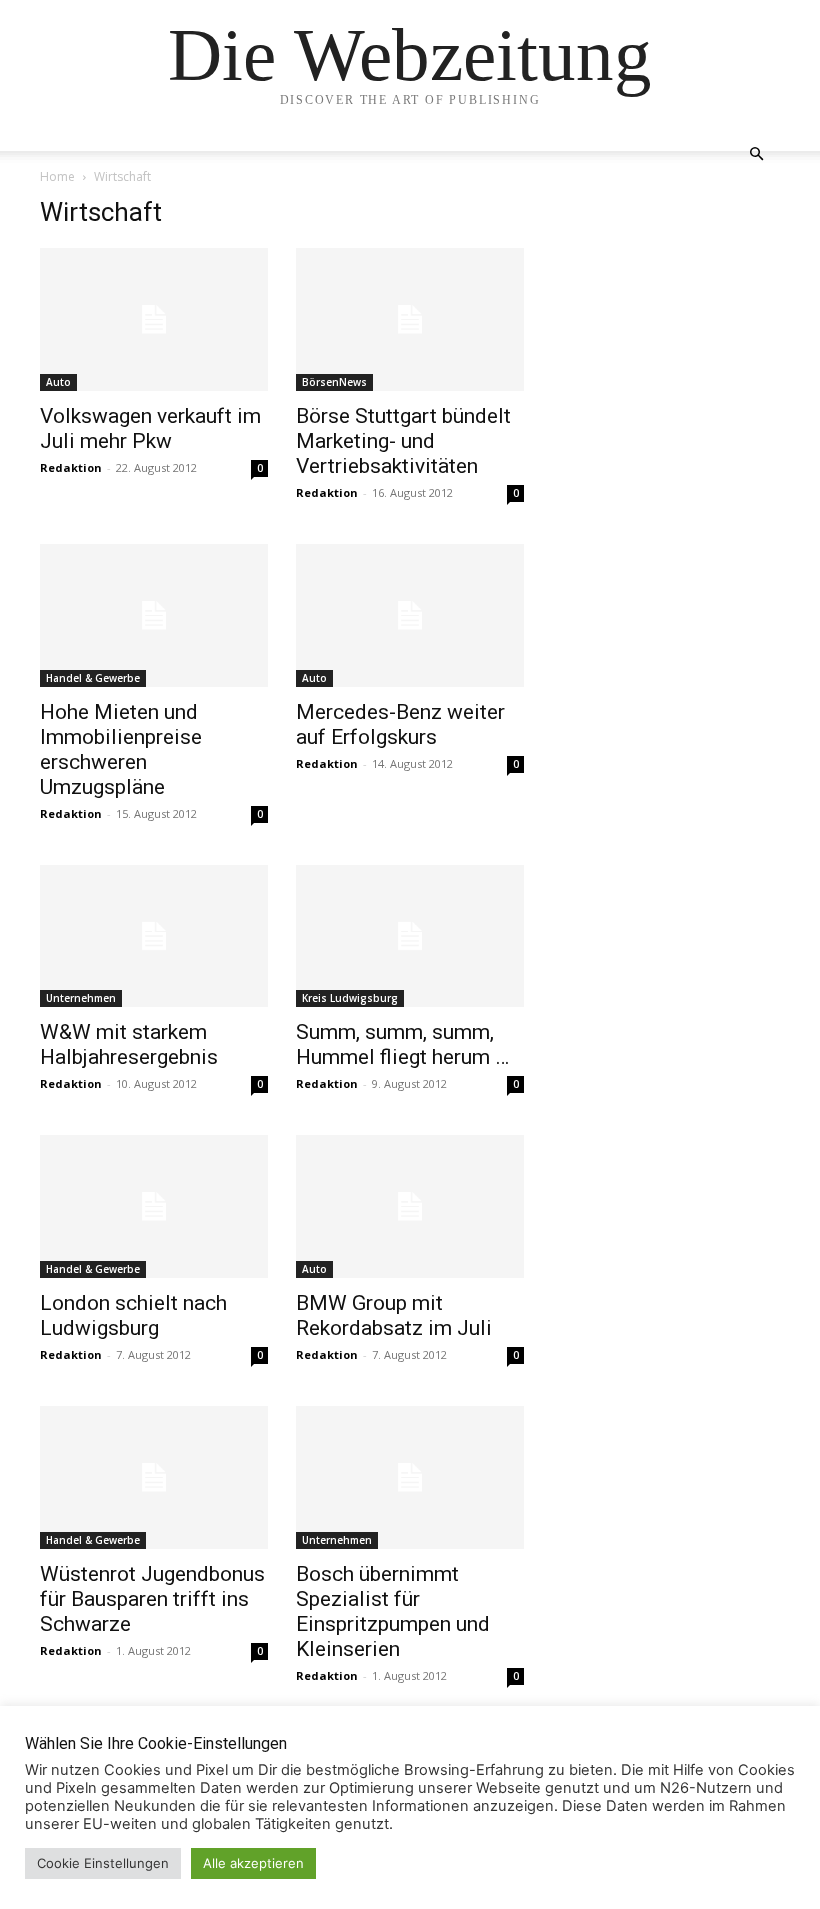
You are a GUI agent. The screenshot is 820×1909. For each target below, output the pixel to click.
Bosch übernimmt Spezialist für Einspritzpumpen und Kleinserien (393, 1611)
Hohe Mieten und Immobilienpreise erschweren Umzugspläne (121, 749)
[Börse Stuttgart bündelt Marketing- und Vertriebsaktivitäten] (410, 319)
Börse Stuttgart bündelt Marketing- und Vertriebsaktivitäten (403, 441)
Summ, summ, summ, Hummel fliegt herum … (402, 1044)
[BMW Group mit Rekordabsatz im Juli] (410, 1206)
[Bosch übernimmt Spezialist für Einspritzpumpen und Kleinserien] (410, 1477)
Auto (58, 382)
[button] (756, 154)
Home (57, 176)
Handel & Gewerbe (93, 678)
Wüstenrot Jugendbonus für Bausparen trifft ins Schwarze (152, 1599)
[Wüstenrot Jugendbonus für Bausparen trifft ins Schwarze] (154, 1477)
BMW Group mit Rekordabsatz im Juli (394, 1315)
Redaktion (71, 467)
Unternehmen (81, 998)
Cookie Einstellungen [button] (103, 1863)
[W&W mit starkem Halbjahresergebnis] (154, 936)
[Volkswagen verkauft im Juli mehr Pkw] (154, 319)
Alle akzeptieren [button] (253, 1863)
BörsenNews (334, 382)
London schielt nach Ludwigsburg (133, 1315)
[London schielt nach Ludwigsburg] (154, 1206)
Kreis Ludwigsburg (350, 998)
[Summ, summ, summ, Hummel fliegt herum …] (410, 936)
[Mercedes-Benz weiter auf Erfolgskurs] (410, 615)
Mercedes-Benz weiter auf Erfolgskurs (400, 724)
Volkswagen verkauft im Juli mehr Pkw (150, 428)
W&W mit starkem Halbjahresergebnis (129, 1044)
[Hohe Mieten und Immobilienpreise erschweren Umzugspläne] (154, 615)
